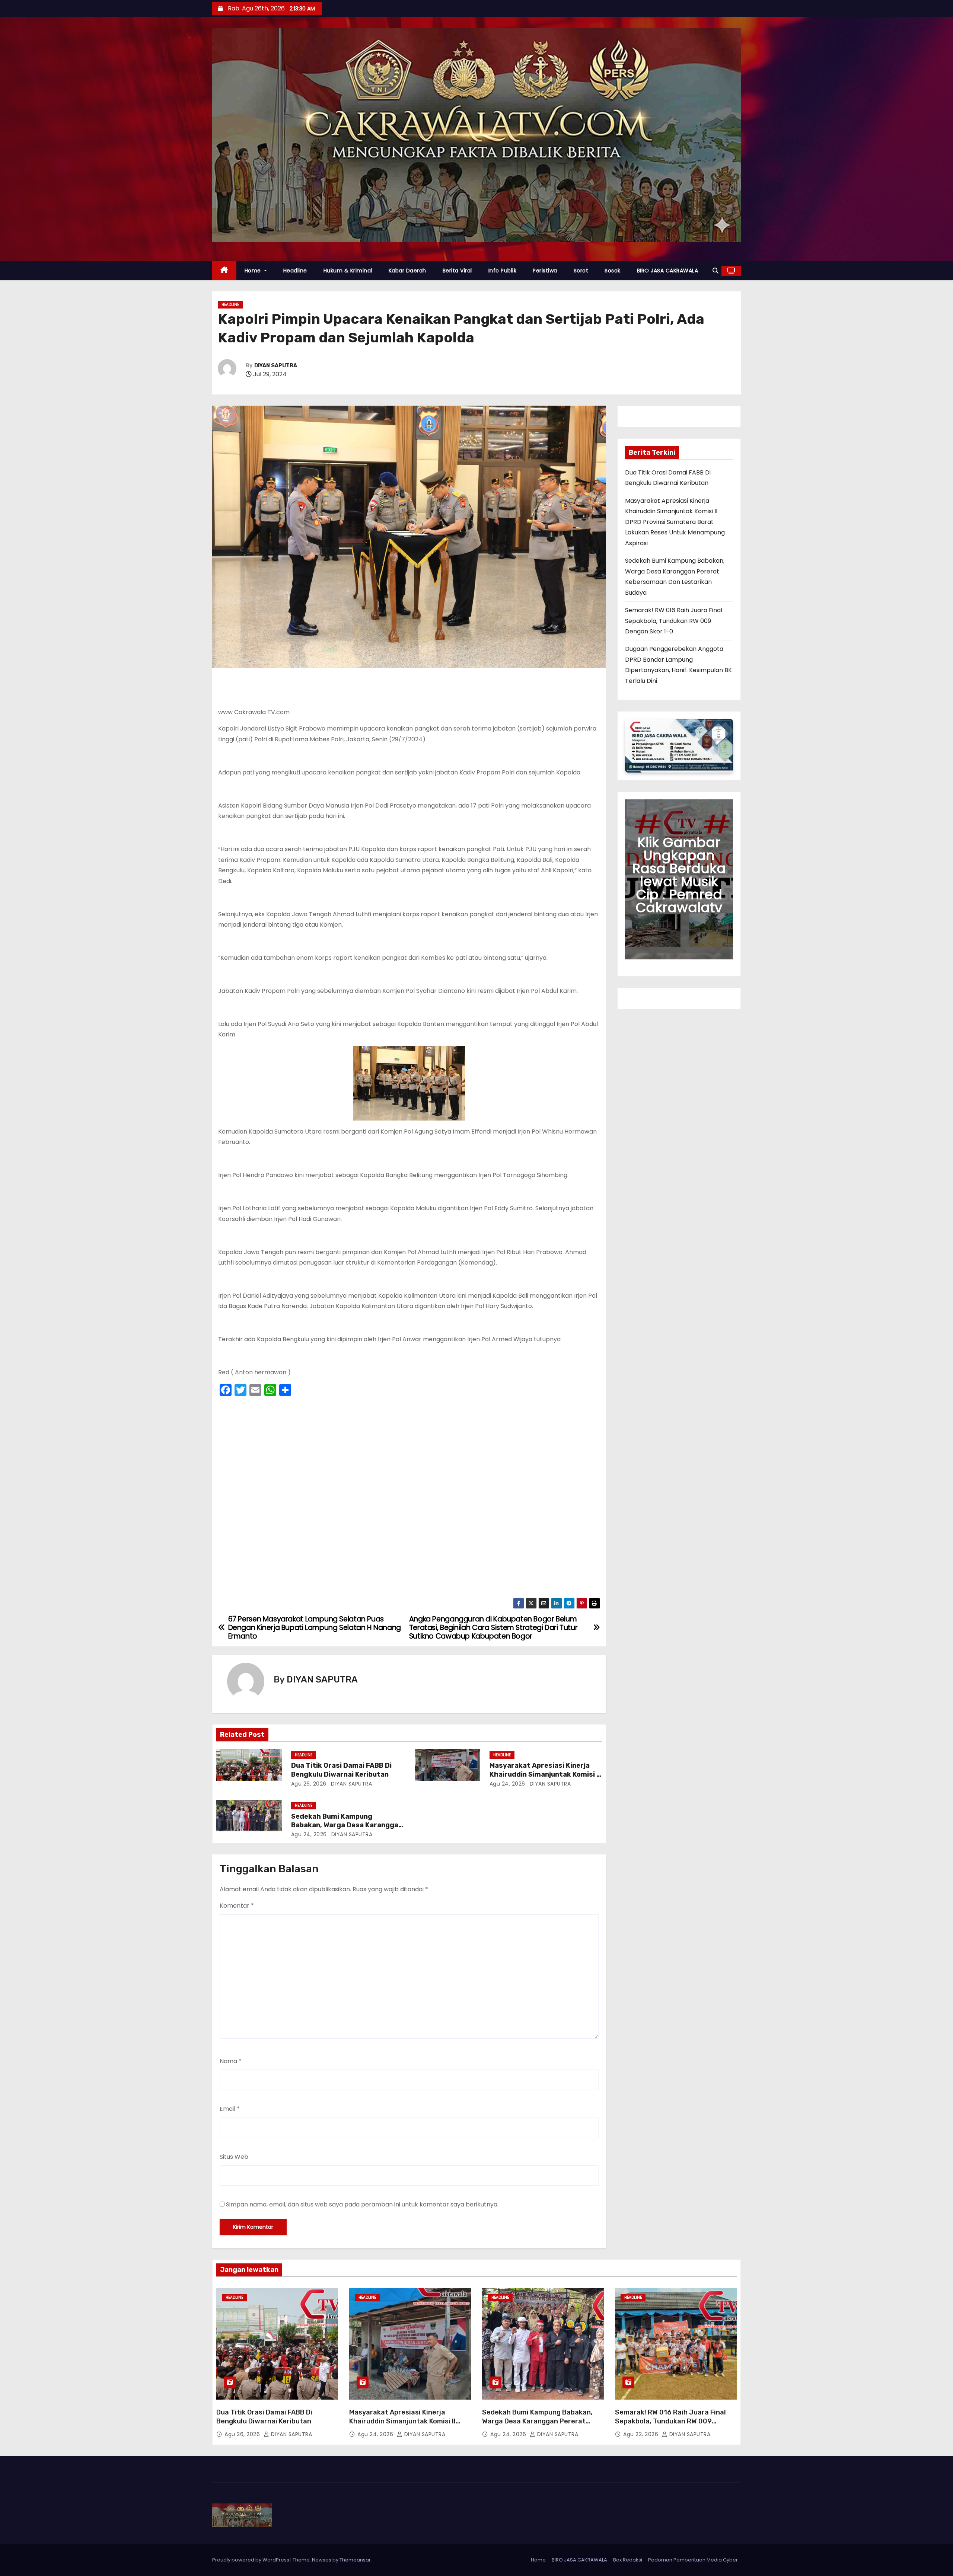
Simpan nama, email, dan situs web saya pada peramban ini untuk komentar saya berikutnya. (362, 2204)
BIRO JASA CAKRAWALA (668, 271)
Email (230, 2109)
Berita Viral (457, 271)
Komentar (237, 1906)
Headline (295, 271)
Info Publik (503, 271)
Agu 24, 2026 (507, 1784)
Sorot (581, 271)
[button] (715, 271)
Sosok (613, 271)
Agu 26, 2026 (309, 1784)
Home (254, 271)
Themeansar (355, 2560)
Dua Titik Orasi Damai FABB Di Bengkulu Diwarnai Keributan (341, 1770)
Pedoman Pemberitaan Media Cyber (693, 2560)
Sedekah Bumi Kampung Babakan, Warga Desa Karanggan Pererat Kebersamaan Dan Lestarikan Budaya (537, 2426)
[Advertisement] (409, 1499)
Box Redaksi (628, 2560)
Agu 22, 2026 (642, 2434)
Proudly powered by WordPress (251, 2560)
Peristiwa (545, 271)
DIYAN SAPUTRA (276, 366)
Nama (231, 2061)
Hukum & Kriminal (348, 271)
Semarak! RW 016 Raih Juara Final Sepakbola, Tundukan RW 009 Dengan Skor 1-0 (674, 621)
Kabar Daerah (407, 271)
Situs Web (234, 2157)
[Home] (224, 271)
